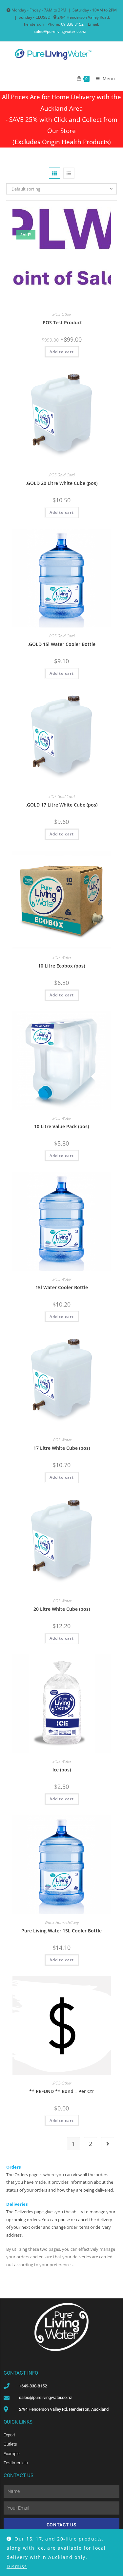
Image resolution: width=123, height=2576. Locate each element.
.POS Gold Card (61, 475)
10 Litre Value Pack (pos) (61, 1126)
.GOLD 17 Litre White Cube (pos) (61, 805)
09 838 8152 (72, 24)
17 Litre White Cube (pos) (62, 1448)
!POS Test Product (62, 322)
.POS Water (62, 957)
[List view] (69, 173)
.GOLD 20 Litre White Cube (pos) (61, 483)
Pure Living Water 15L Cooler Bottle (61, 1931)
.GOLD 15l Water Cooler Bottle (61, 644)
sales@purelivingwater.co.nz (60, 31)
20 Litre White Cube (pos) (62, 1609)
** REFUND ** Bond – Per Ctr (62, 2091)
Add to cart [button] (62, 352)
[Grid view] (54, 173)
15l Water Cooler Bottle (62, 1287)
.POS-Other (62, 314)
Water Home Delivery (62, 1922)
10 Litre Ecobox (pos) (61, 966)
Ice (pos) (62, 1770)
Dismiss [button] (17, 2566)
